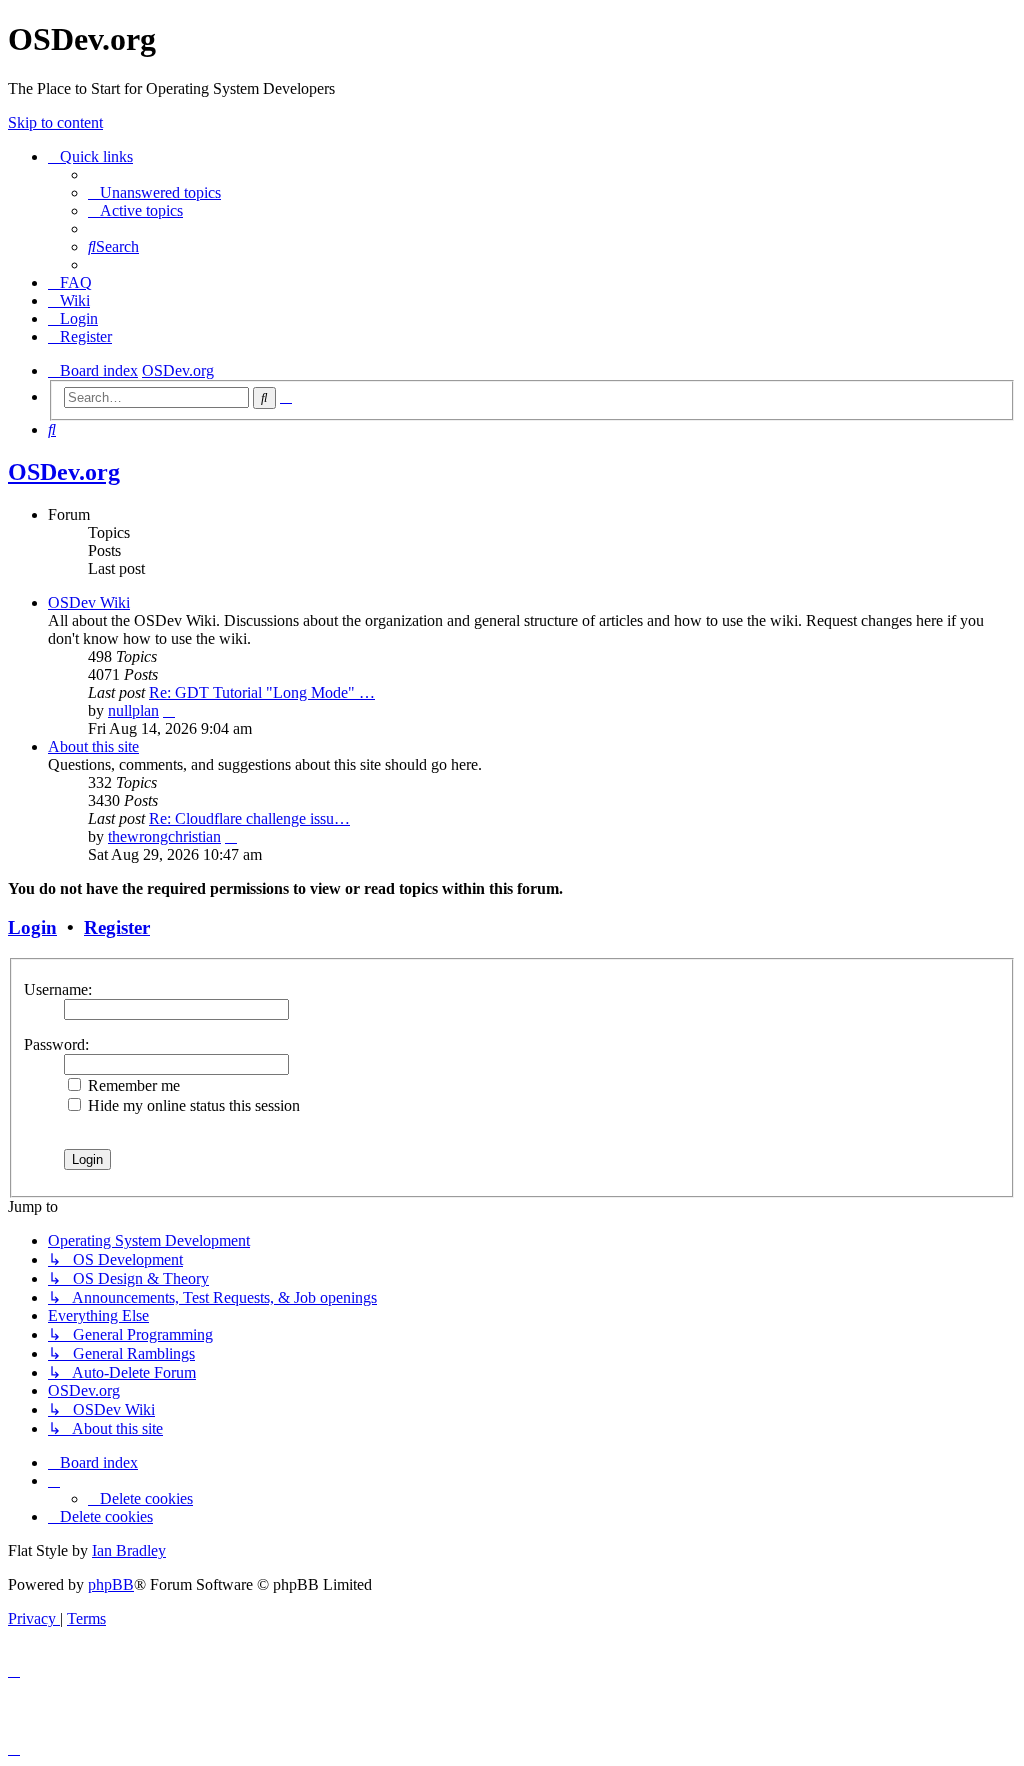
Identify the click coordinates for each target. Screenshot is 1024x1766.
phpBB (111, 1584)
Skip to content (55, 122)
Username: (58, 989)
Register (117, 927)
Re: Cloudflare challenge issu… (249, 818)
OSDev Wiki (89, 602)
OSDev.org (64, 472)
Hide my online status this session (192, 1105)
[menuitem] (154, 192)
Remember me (132, 1085)
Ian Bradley (129, 1550)
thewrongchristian (164, 836)
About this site (93, 746)
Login (32, 927)
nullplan (133, 710)
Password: (56, 1044)
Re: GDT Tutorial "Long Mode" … (262, 692)
